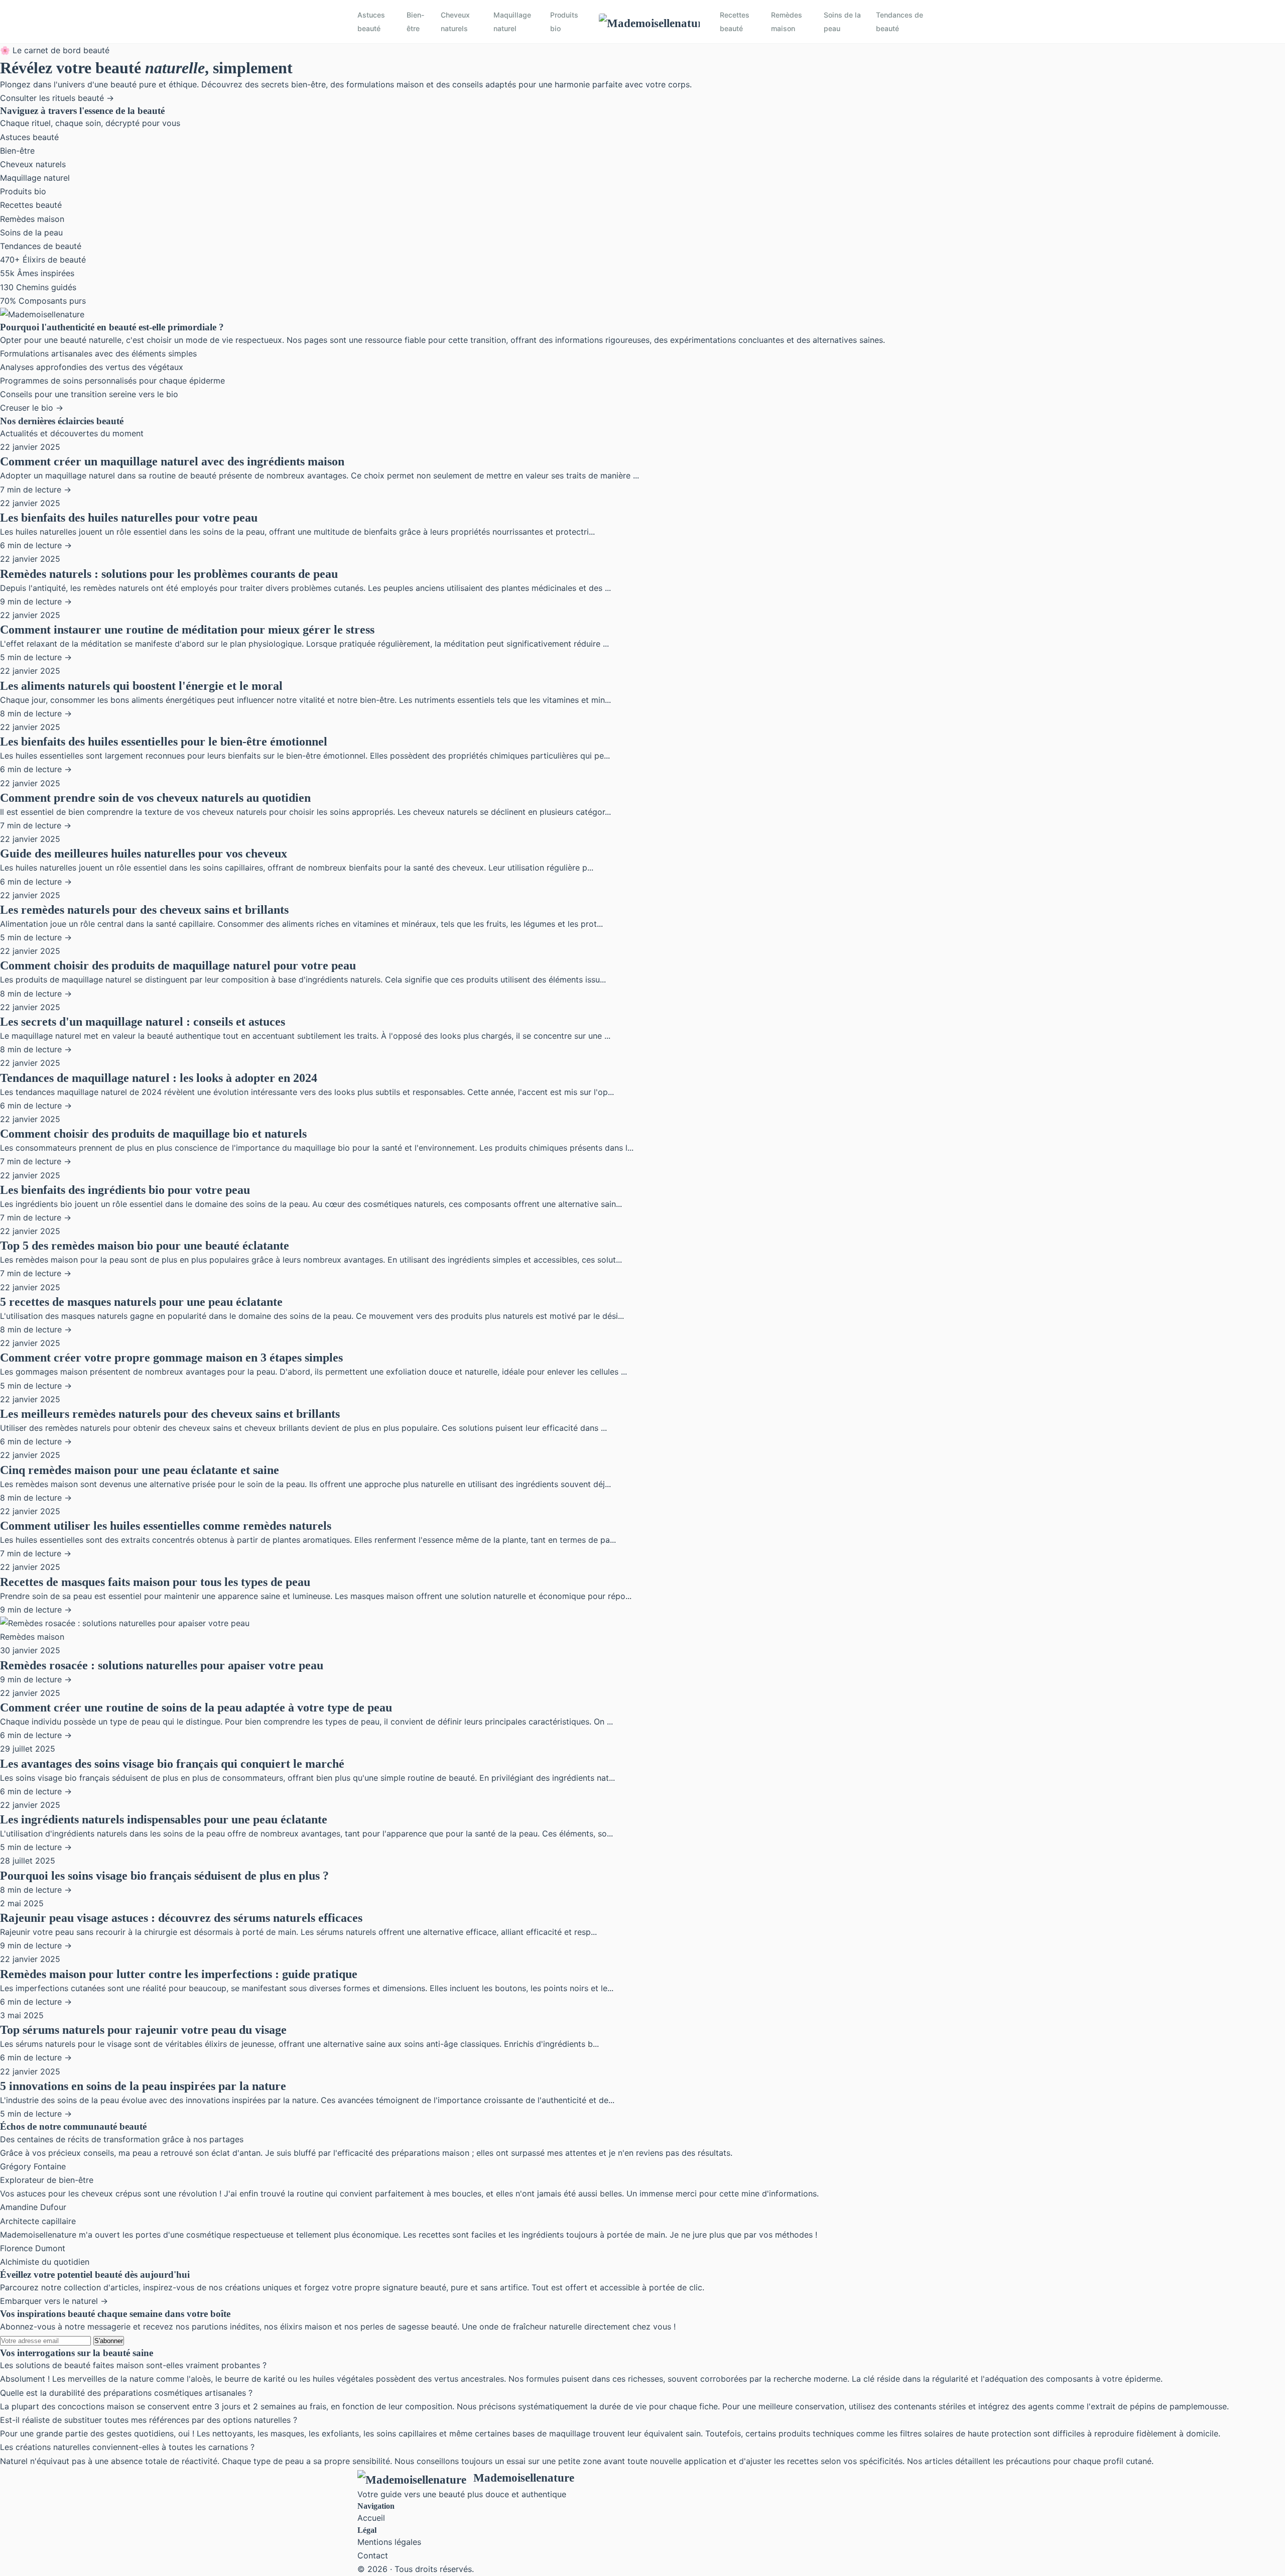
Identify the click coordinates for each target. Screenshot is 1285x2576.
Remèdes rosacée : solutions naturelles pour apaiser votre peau (162, 1665)
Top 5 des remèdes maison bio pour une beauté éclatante (145, 1246)
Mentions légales (389, 2542)
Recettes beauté (735, 22)
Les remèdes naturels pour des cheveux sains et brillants (144, 910)
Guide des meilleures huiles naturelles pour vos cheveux (144, 853)
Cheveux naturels (455, 22)
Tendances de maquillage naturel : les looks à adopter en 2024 (159, 1078)
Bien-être (416, 22)
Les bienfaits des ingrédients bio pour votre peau (125, 1190)
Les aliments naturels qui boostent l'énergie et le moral (141, 686)
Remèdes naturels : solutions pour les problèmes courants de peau (169, 574)
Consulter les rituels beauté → (57, 98)
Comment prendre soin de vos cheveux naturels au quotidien (155, 798)
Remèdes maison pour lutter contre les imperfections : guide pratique (179, 1974)
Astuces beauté (371, 22)
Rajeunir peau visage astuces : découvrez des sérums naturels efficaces (181, 1918)
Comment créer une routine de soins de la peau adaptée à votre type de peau (196, 1707)
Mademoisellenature (524, 2478)
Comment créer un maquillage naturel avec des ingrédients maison (172, 461)
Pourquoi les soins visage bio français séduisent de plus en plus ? (164, 1876)
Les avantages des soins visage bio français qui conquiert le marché (172, 1764)
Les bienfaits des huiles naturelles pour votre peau (129, 518)
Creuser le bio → (32, 408)
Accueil (371, 2518)
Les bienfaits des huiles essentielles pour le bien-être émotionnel (164, 742)
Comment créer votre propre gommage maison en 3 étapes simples (171, 1358)
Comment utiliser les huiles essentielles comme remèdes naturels (166, 1526)
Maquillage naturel (512, 22)
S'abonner (109, 2341)
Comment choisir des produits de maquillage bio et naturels (153, 1134)
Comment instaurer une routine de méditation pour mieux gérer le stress (187, 630)
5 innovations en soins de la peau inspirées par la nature (143, 2086)
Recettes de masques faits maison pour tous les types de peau (155, 1582)
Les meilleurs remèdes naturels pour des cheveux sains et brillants (170, 1414)
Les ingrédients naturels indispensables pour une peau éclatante (164, 1819)
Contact (373, 2555)
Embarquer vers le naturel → (54, 2301)
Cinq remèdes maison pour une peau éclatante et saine (140, 1470)
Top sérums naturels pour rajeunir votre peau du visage (143, 2030)
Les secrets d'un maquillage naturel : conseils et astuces (143, 1022)
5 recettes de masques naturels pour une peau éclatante (141, 1302)
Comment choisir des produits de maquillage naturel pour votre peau (178, 965)
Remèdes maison (787, 22)
